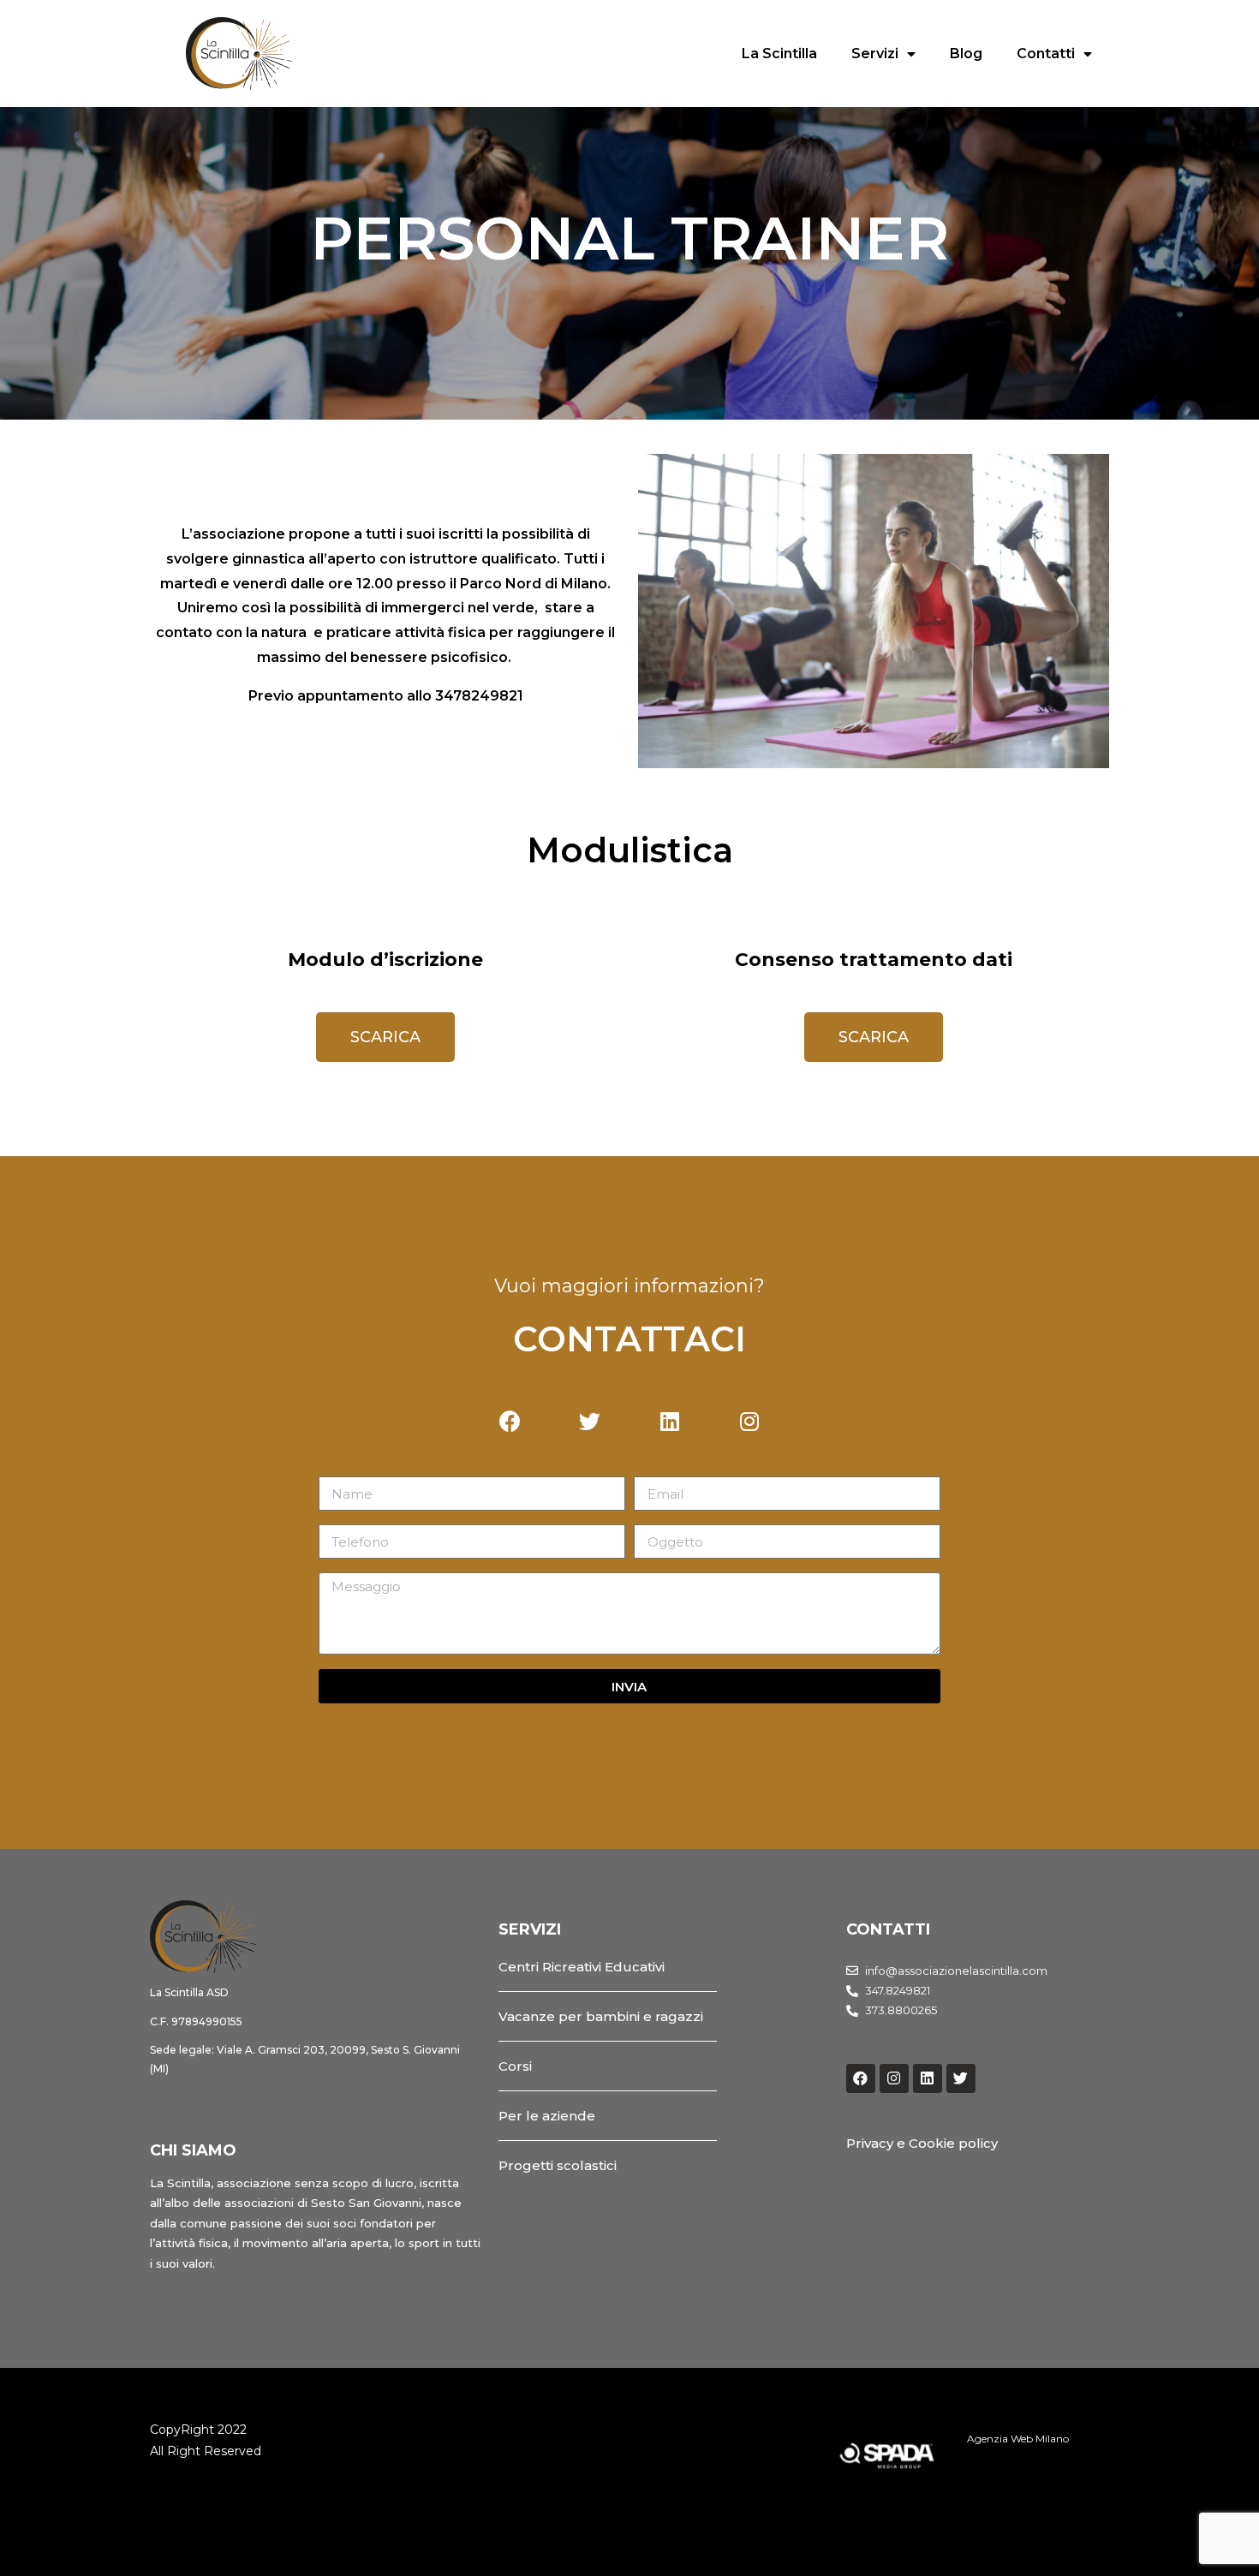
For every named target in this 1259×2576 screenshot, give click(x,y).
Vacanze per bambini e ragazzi (601, 2016)
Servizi (875, 54)
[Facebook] (861, 2078)
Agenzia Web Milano (1018, 2439)
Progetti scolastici (558, 2165)
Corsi (515, 2066)
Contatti (1046, 54)
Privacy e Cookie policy (922, 2143)
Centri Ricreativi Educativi (582, 1967)
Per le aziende (547, 2116)
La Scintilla (779, 54)
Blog (966, 54)
